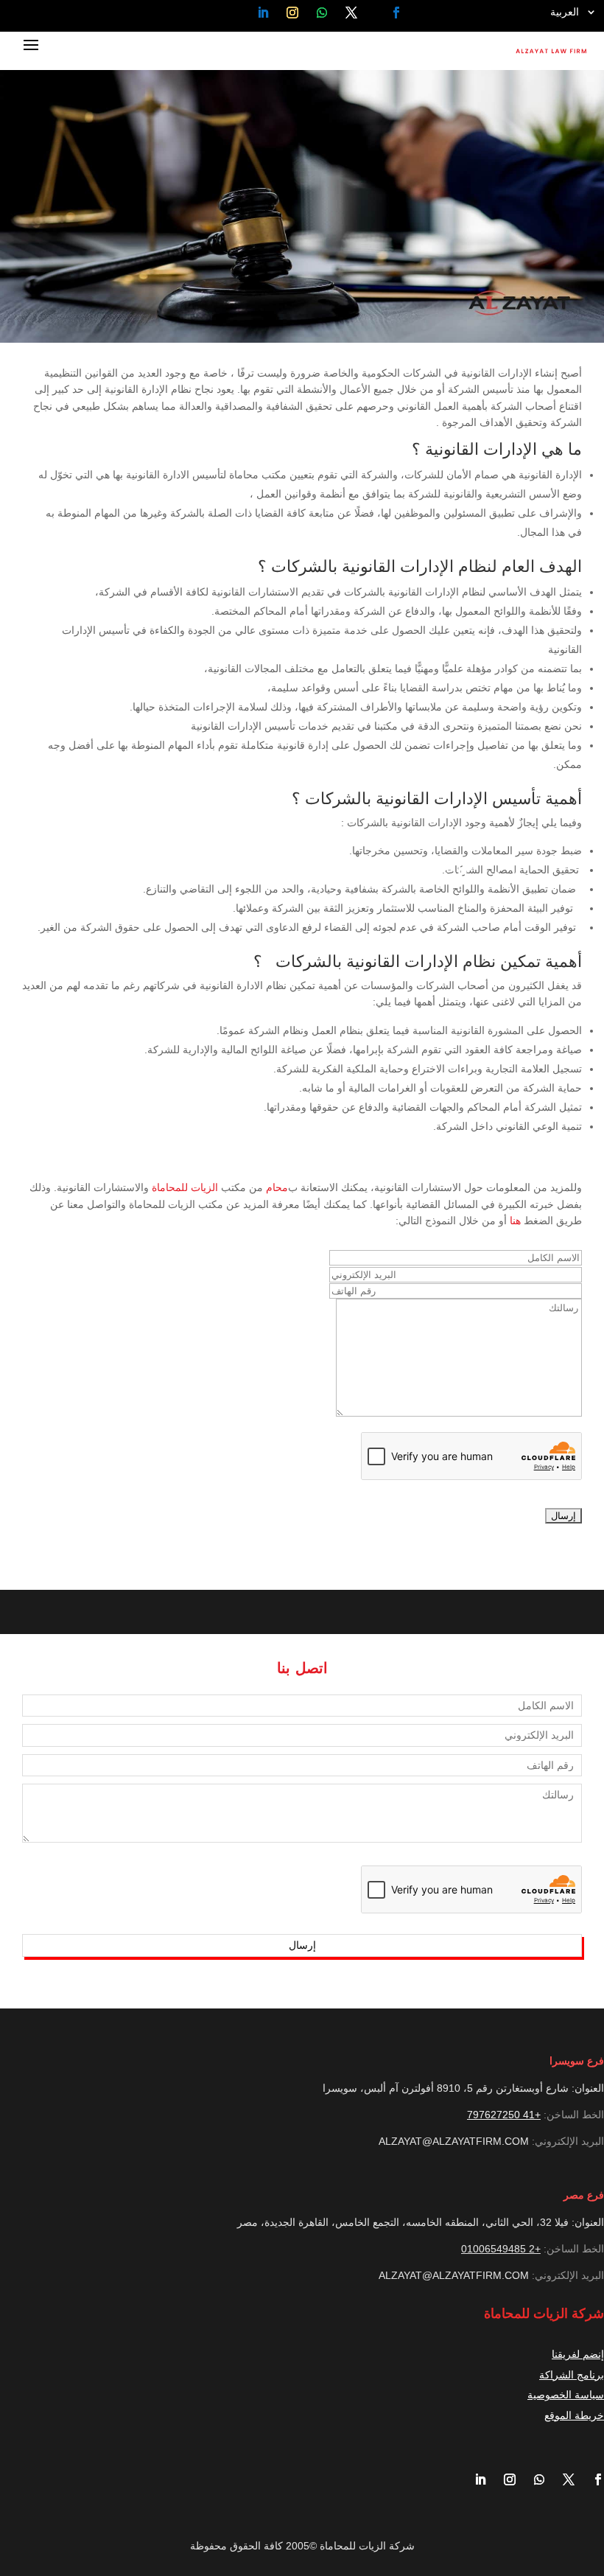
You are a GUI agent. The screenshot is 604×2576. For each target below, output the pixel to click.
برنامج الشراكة (572, 2375)
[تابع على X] (352, 13)
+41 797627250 (504, 2115)
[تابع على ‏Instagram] (292, 13)
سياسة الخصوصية (566, 2395)
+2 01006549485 (501, 2249)
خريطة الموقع (574, 2415)
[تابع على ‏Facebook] (396, 13)
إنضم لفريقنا (578, 2354)
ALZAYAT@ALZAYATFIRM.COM (454, 2141)
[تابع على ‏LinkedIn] (263, 13)
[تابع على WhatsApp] (322, 13)
